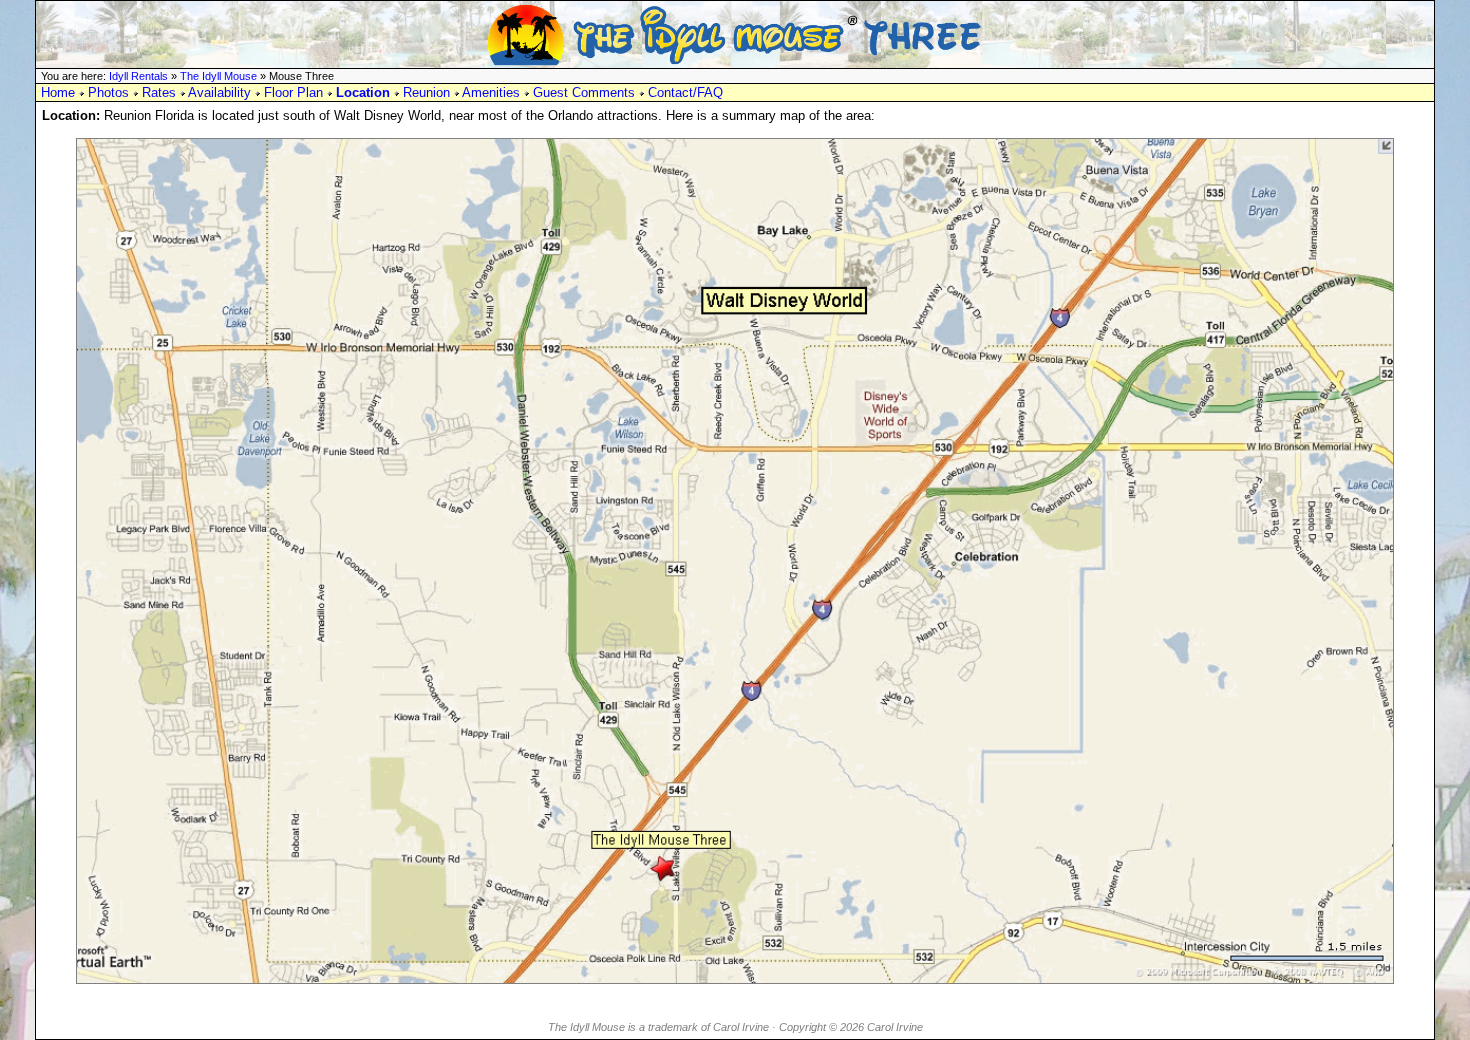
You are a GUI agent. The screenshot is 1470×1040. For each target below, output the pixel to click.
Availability (219, 92)
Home (58, 92)
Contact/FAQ (685, 92)
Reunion (426, 92)
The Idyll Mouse (218, 76)
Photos (108, 92)
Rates (159, 92)
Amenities (491, 92)
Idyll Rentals (138, 76)
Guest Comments (584, 92)
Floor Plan (293, 92)
